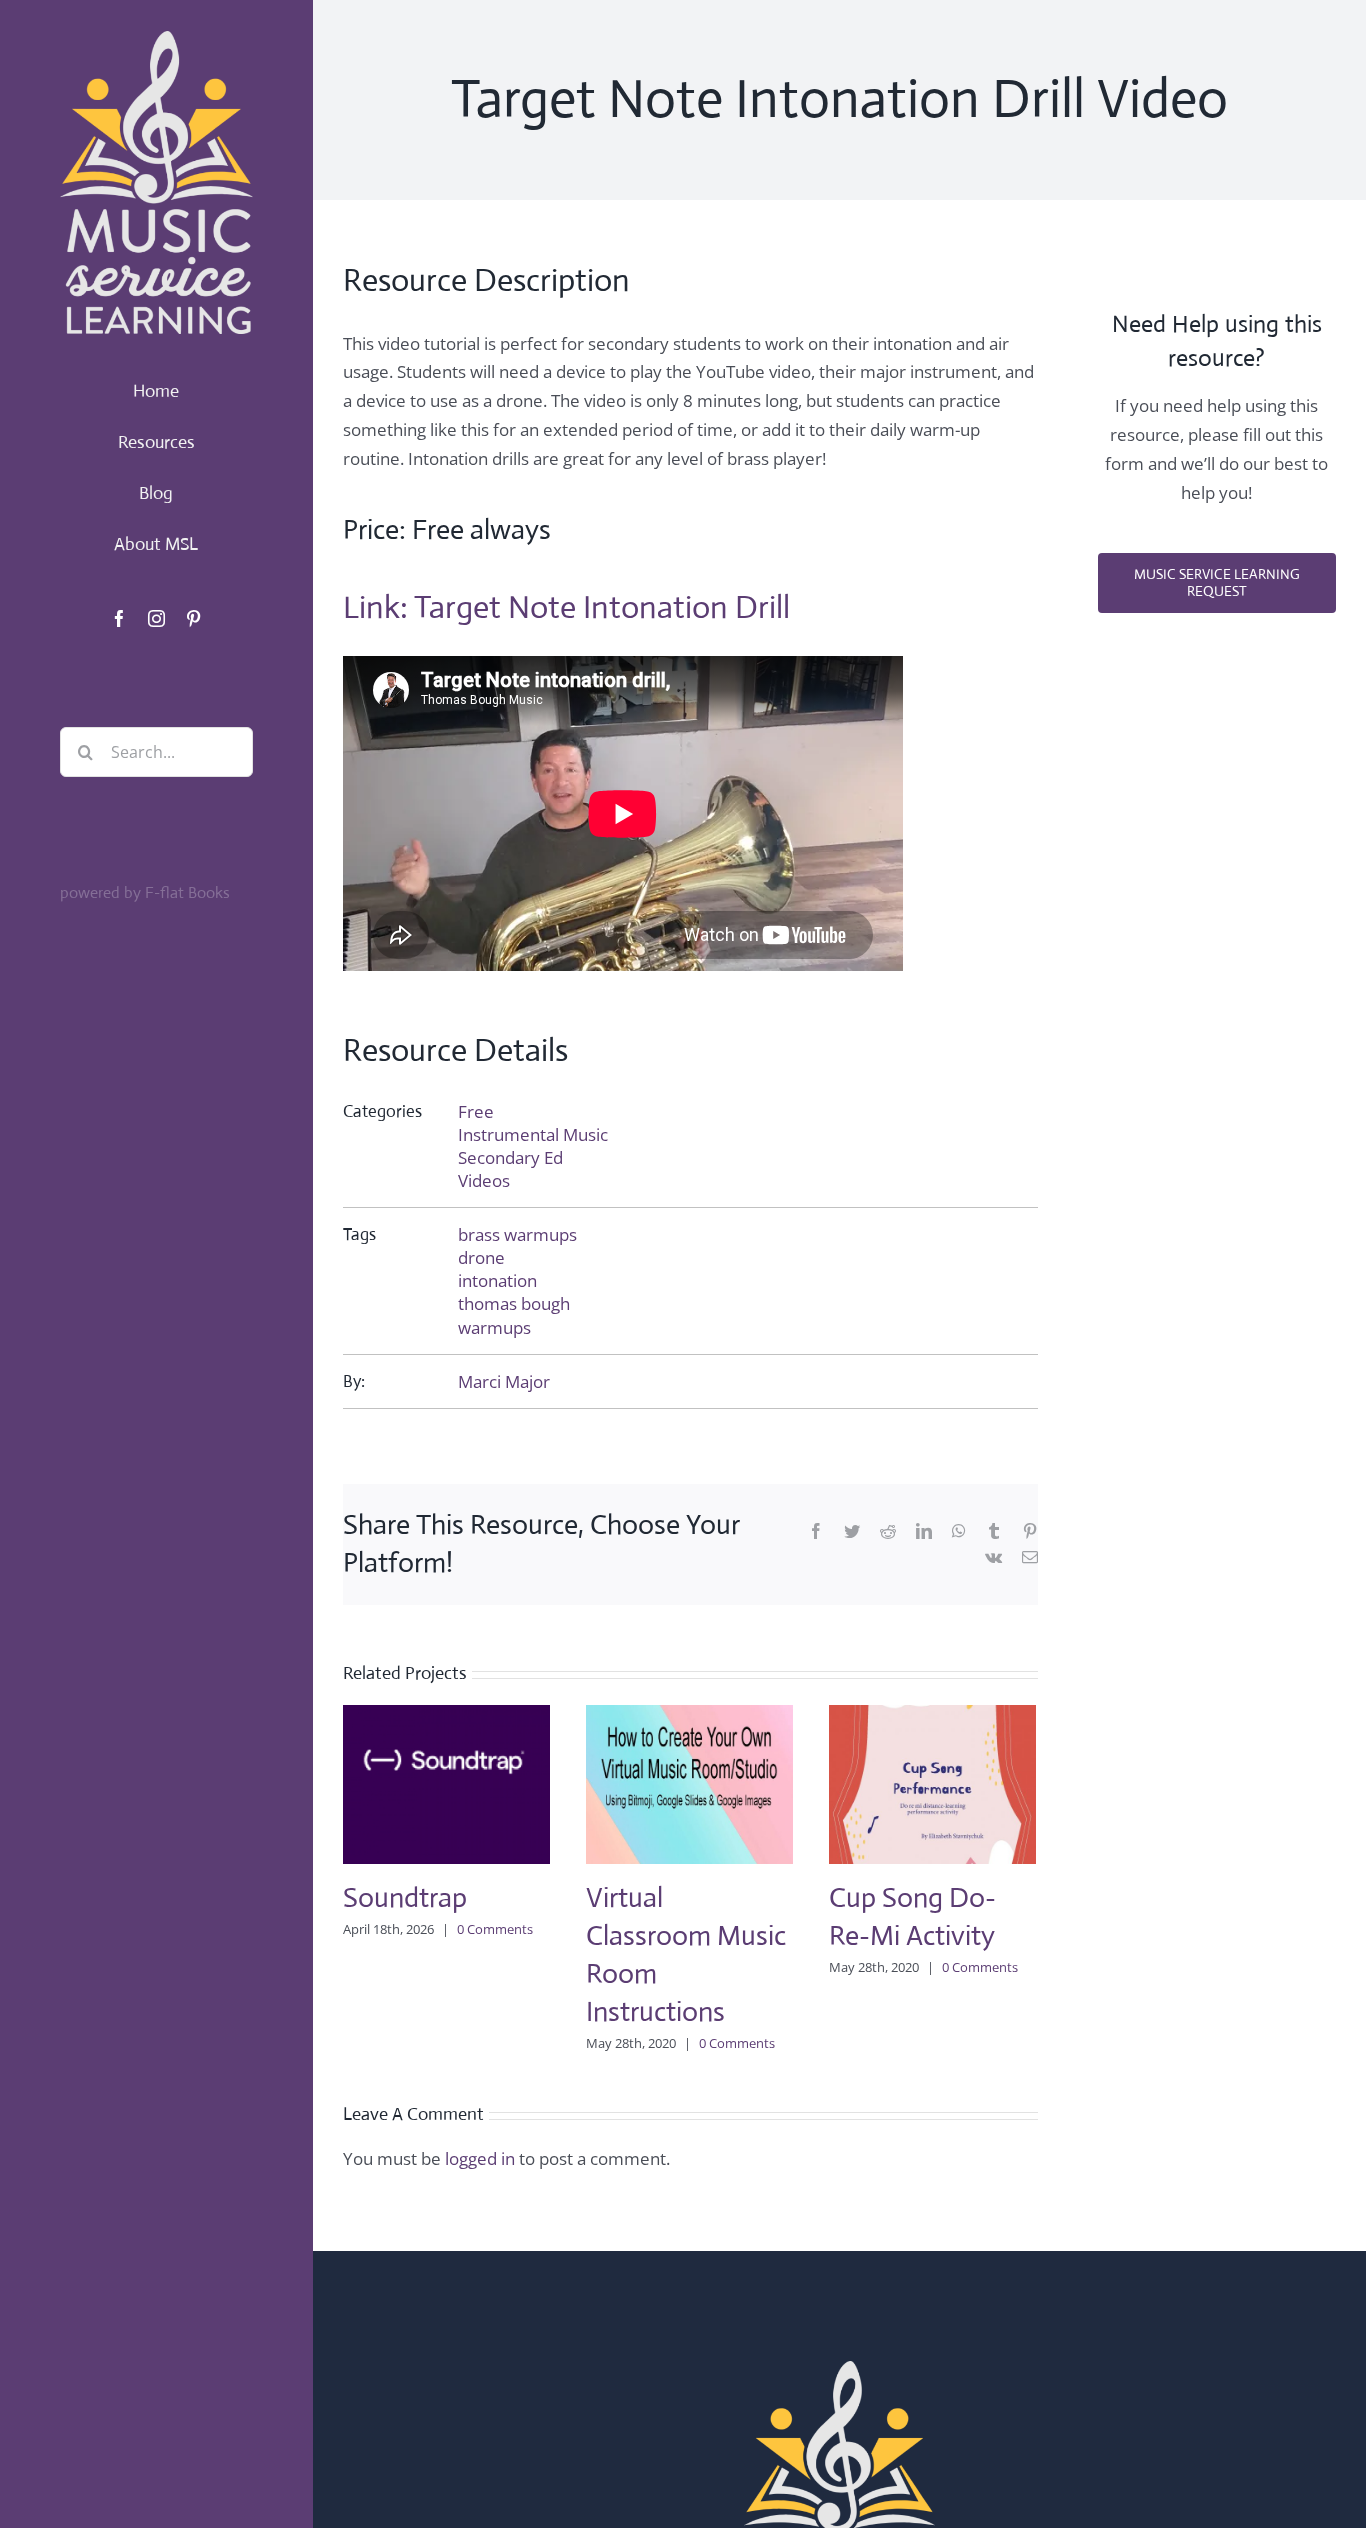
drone (481, 1257)
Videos (484, 1180)
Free (476, 1111)
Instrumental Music (533, 1134)
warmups (494, 1327)
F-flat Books (187, 892)
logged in (480, 2158)
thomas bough (514, 1303)
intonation (497, 1280)
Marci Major (504, 1381)
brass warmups (517, 1234)
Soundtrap (405, 1897)
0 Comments (495, 1929)
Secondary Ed (510, 1157)
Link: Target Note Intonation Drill (566, 607)
